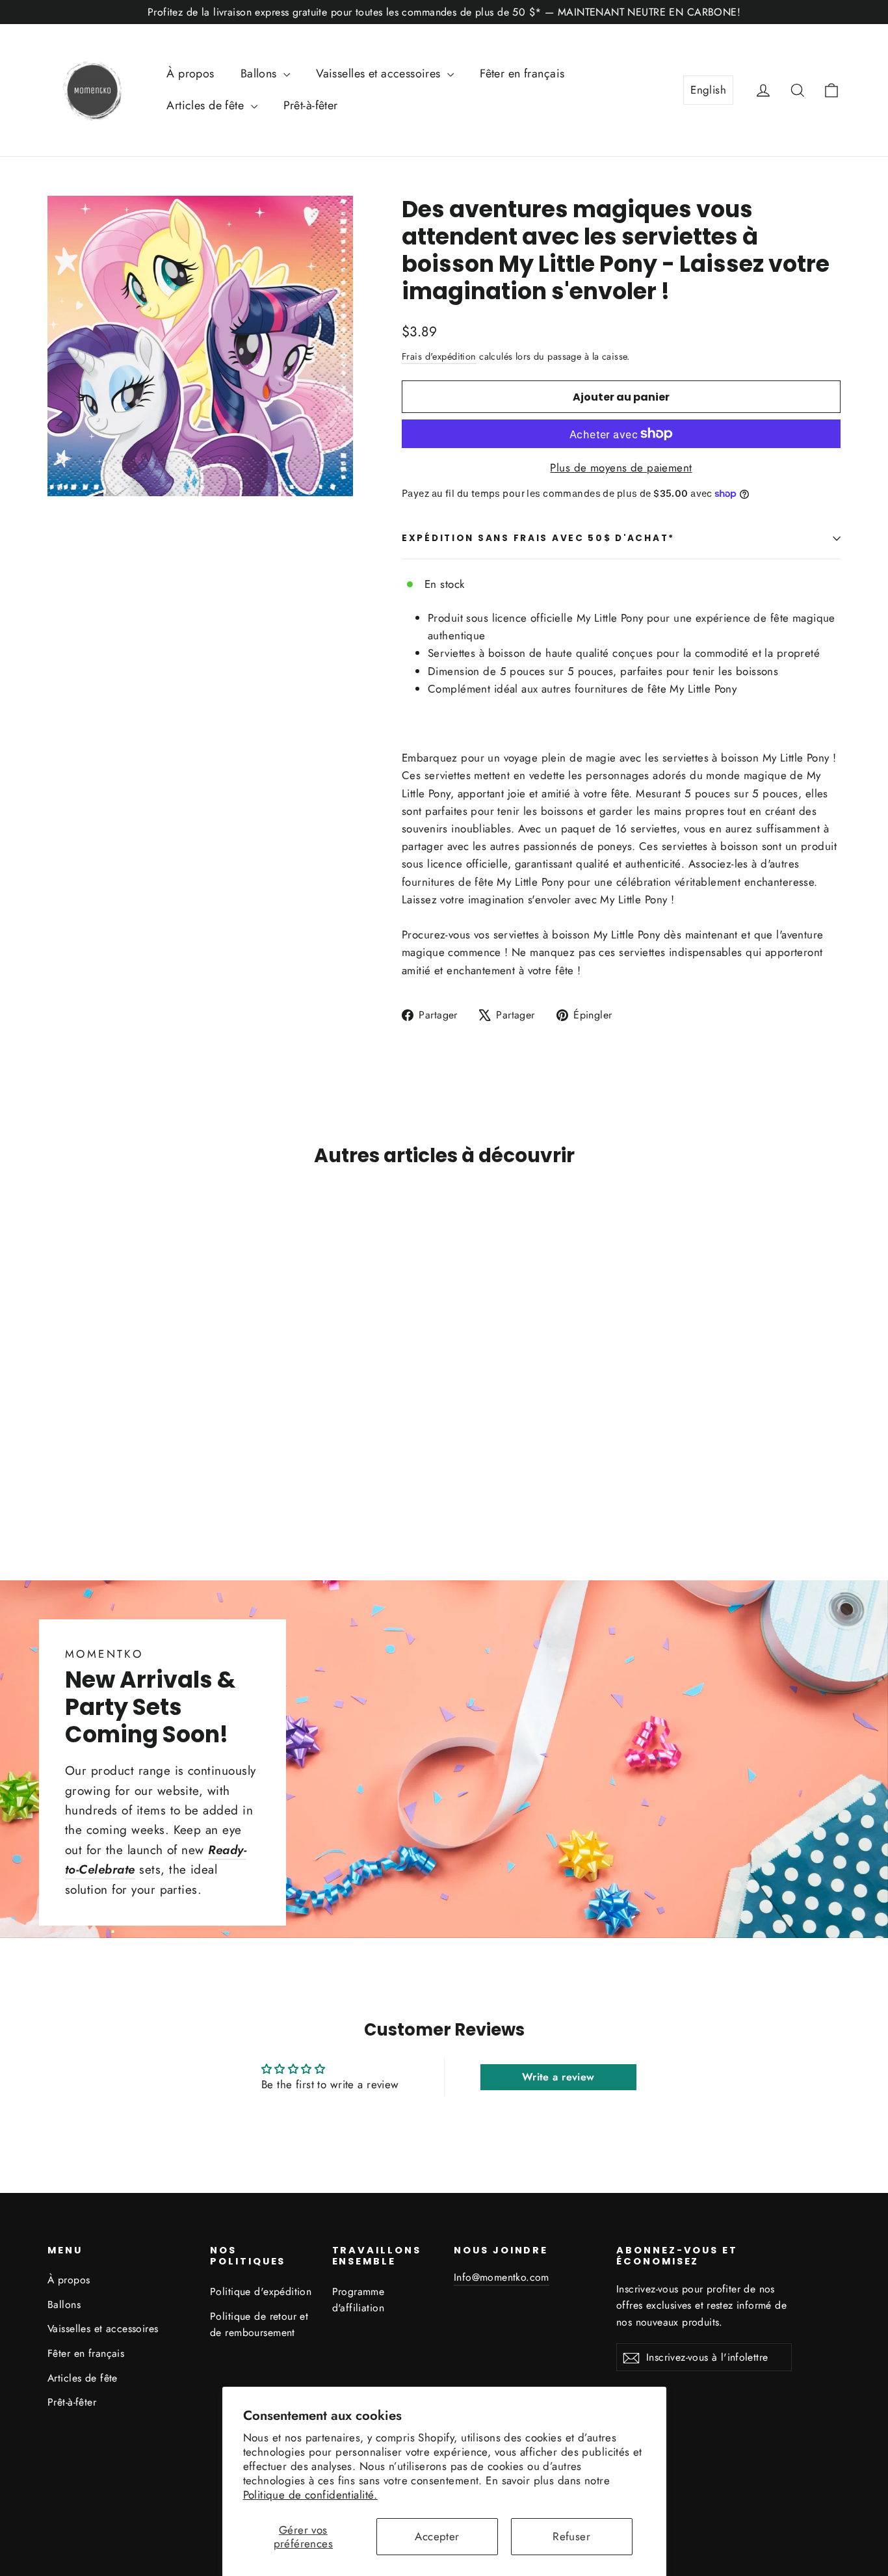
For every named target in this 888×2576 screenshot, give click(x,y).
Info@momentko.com (502, 2277)
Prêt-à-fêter (311, 105)
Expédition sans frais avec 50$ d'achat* (538, 538)
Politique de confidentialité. (310, 2495)
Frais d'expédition (439, 356)
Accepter (437, 2536)
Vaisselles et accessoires (380, 73)
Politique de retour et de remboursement (259, 2324)
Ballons (260, 73)
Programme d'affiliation (359, 2300)
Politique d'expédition (261, 2291)
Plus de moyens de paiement (621, 468)
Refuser (571, 2536)
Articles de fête (207, 105)
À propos (190, 73)
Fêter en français (522, 73)
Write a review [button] (558, 2077)
